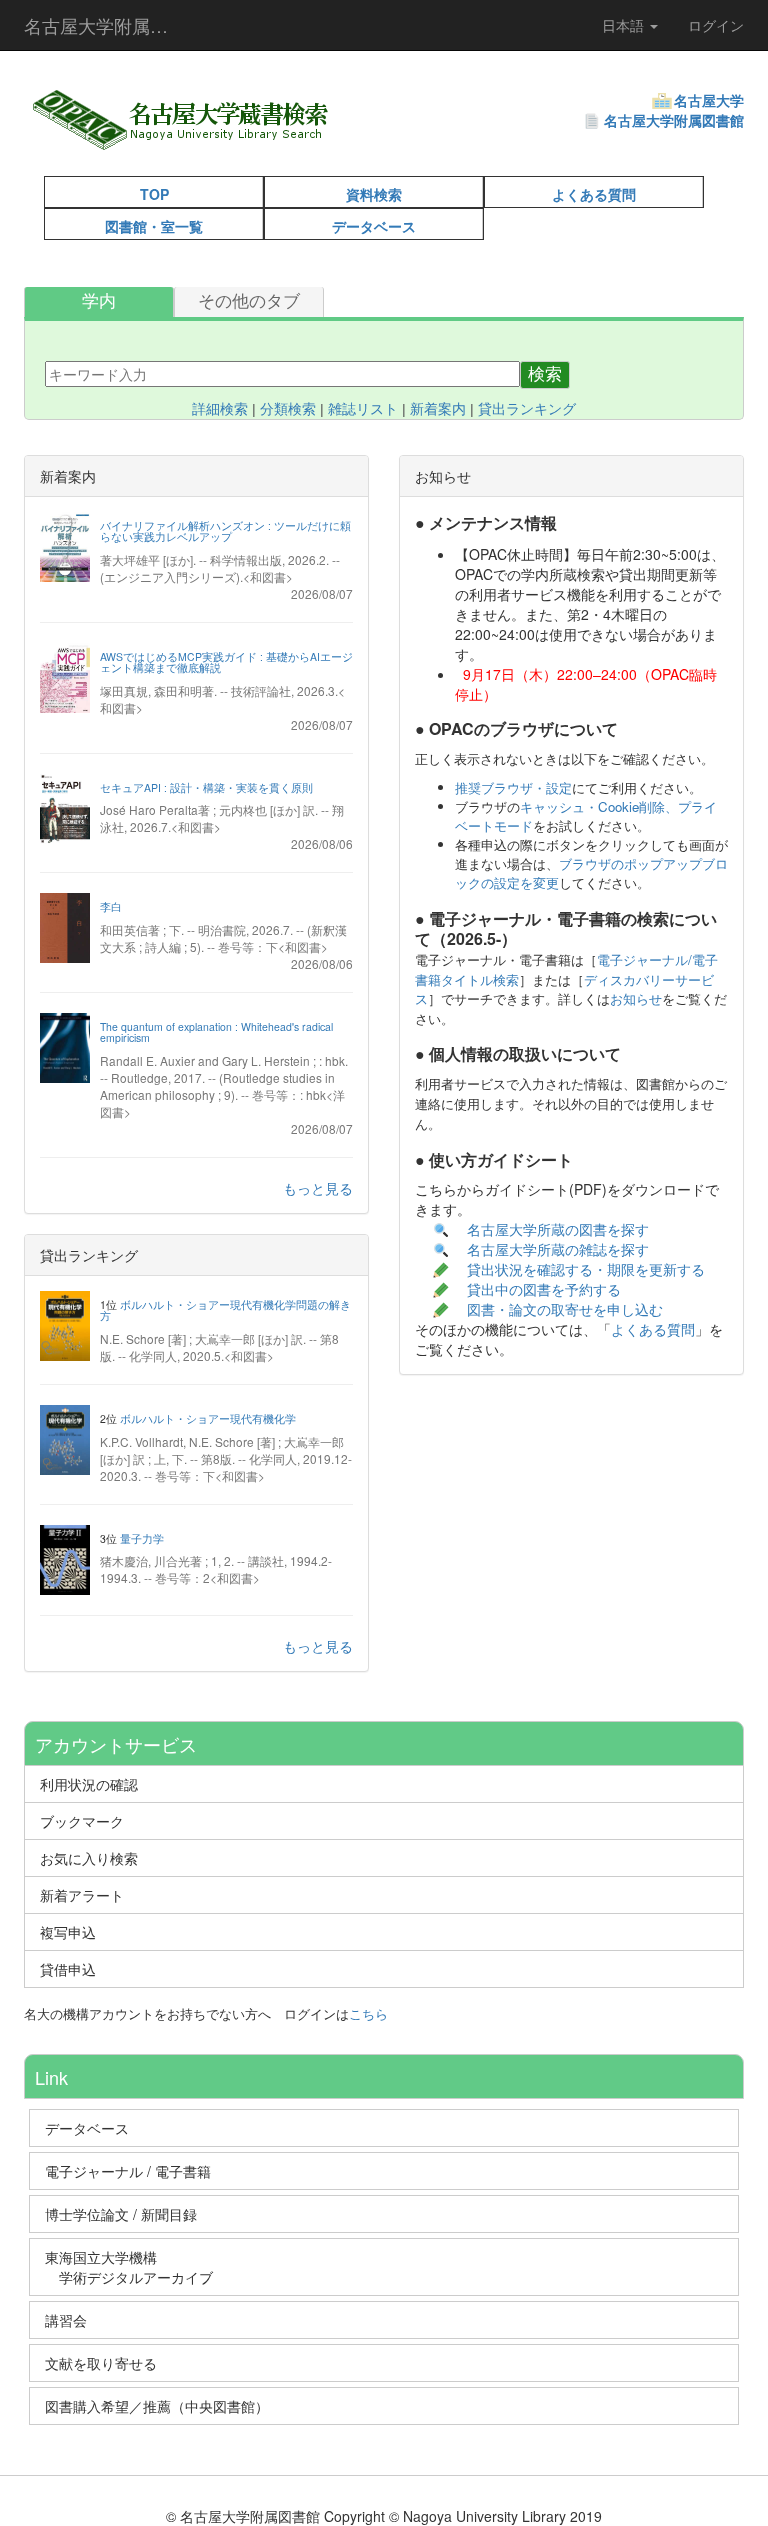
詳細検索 (220, 409)
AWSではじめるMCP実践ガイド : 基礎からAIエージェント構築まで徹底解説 (226, 662)
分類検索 (288, 409)
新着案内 (438, 409)
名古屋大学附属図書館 (674, 120)
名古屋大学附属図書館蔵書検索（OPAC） (108, 25)
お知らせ (636, 998)
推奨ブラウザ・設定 (513, 787)
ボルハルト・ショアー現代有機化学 (208, 1418)
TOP (154, 194)
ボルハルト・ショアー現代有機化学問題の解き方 (225, 1310)
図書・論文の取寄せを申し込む (567, 1309)
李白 (111, 906)
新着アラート (82, 1895)
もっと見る (318, 1188)
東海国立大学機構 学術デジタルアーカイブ (138, 2267)
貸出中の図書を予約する (544, 1289)
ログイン (716, 25)
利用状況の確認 (89, 1784)
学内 (99, 301)
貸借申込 (68, 1969)
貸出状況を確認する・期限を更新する (586, 1269)
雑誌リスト (363, 409)
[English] (385, 140)
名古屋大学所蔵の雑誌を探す (558, 1249)
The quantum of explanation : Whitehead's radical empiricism (216, 1032)
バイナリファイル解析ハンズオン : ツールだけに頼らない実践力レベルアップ (225, 531)
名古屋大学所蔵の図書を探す (558, 1229)
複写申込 (68, 1932)
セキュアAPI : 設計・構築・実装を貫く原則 (206, 787)
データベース (374, 226)
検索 (545, 374)
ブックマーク (82, 1821)
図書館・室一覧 (154, 226)
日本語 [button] (625, 25)
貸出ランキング (527, 409)
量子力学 (142, 1538)
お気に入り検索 (89, 1858)
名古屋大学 (709, 100)
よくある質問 (594, 194)
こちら (368, 2013)
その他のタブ (249, 301)
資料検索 (374, 194)
